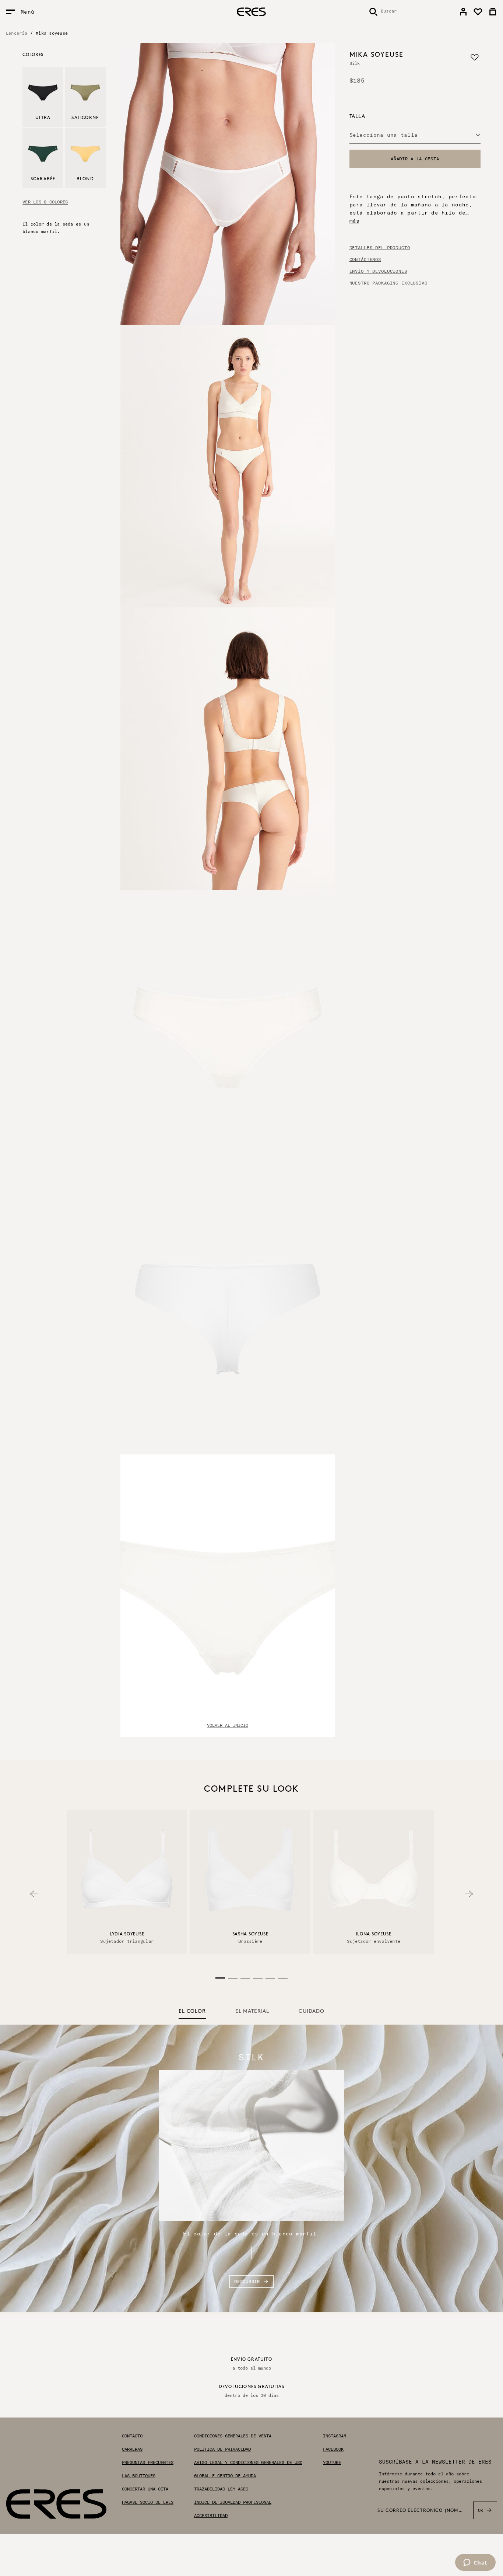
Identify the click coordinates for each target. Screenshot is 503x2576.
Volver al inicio (228, 1725)
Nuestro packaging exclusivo (388, 283)
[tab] (192, 2012)
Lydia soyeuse (127, 1934)
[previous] (34, 1894)
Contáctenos (365, 259)
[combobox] (415, 135)
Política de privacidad (222, 2449)
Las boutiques (139, 2476)
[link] (463, 12)
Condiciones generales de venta (233, 2436)
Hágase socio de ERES (148, 2502)
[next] (469, 1894)
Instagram (335, 2436)
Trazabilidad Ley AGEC (221, 2489)
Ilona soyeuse (374, 1934)
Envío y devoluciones (378, 271)
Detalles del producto (380, 248)
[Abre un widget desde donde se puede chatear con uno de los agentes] (475, 2563)
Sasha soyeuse (250, 1934)
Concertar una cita (145, 2489)
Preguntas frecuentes (148, 2462)
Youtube (332, 2462)
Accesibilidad (211, 2516)
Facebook (333, 2449)
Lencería (17, 33)
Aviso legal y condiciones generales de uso (248, 2462)
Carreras (132, 2449)
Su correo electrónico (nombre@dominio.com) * (421, 2511)
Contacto (132, 2436)
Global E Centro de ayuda (225, 2476)
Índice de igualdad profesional (233, 2502)
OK (481, 2510)
